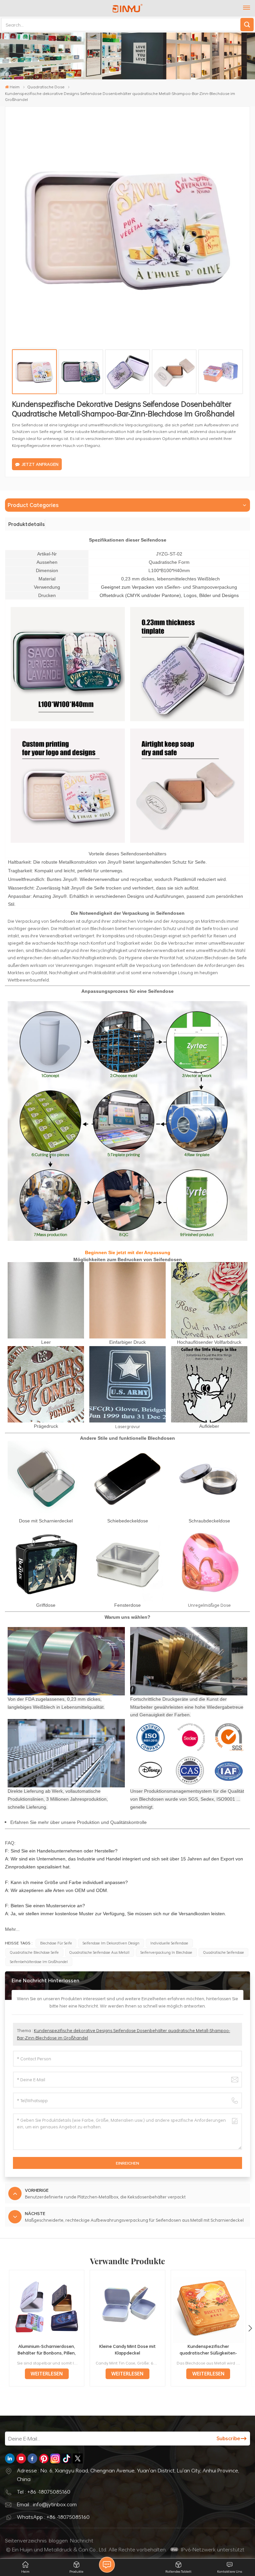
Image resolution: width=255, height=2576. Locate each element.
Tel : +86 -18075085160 (44, 2492)
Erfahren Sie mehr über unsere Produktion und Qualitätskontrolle (79, 1822)
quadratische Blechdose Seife (34, 1952)
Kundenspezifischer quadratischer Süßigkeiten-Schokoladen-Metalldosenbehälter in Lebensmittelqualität (208, 2350)
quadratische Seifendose (224, 1952)
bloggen (58, 2540)
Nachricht (82, 2540)
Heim (15, 87)
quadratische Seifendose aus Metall (99, 1952)
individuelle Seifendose (169, 1943)
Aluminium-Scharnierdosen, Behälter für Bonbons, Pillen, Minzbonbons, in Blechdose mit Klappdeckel (47, 2350)
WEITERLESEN (47, 2374)
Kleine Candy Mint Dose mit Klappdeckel (127, 2349)
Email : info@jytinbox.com (47, 2504)
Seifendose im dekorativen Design (111, 1943)
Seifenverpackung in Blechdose (166, 1952)
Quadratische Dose (46, 87)
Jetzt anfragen (40, 464)
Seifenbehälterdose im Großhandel (39, 1962)
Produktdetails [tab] (27, 524)
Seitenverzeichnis (26, 2540)
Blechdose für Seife (56, 1943)
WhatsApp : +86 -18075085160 (53, 2517)
